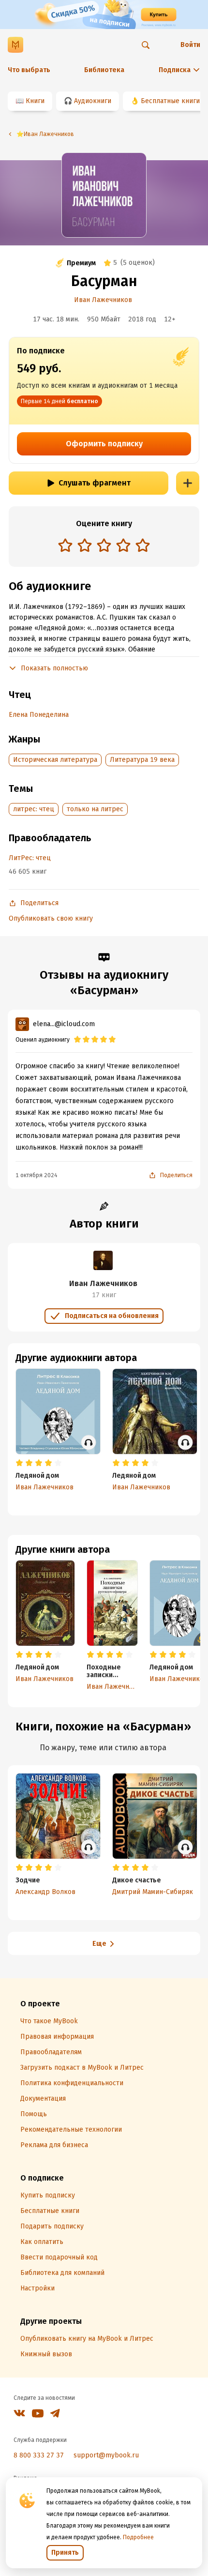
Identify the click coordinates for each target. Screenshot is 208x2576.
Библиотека (104, 70)
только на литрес (95, 809)
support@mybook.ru (106, 2455)
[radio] (65, 545)
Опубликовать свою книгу (51, 918)
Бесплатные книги (170, 101)
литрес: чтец (34, 809)
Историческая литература (55, 760)
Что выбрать (29, 70)
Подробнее (138, 2537)
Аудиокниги (93, 101)
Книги (35, 101)
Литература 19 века (142, 760)
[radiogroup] (104, 546)
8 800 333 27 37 (39, 2455)
